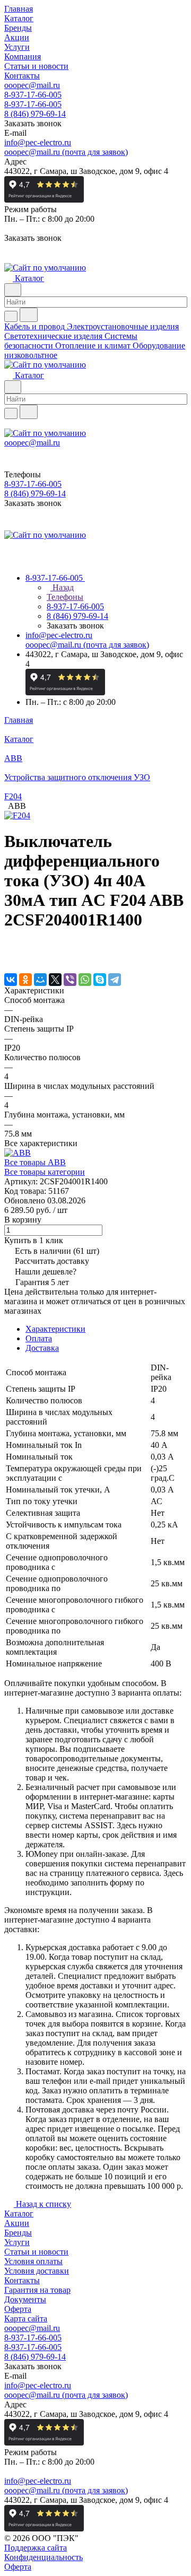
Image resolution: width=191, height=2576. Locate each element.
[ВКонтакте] (11, 980)
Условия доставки (37, 2271)
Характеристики (55, 1329)
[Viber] (70, 980)
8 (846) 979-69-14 (35, 114)
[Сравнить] (10, 958)
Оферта (18, 2309)
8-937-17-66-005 (33, 95)
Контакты (22, 2280)
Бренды (18, 2233)
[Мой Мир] (40, 980)
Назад (62, 587)
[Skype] (100, 980)
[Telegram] (115, 980)
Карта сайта (26, 2319)
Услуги (17, 2242)
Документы (25, 2299)
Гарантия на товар (37, 2290)
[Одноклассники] (25, 980)
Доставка (42, 1348)
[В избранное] (9, 947)
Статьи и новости (36, 2252)
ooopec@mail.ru (32, 85)
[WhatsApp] (85, 980)
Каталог (19, 2213)
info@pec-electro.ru (38, 142)
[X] (55, 980)
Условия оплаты (33, 2261)
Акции (17, 2223)
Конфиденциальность (44, 2557)
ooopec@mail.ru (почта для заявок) (66, 152)
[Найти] (29, 315)
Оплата (39, 1338)
